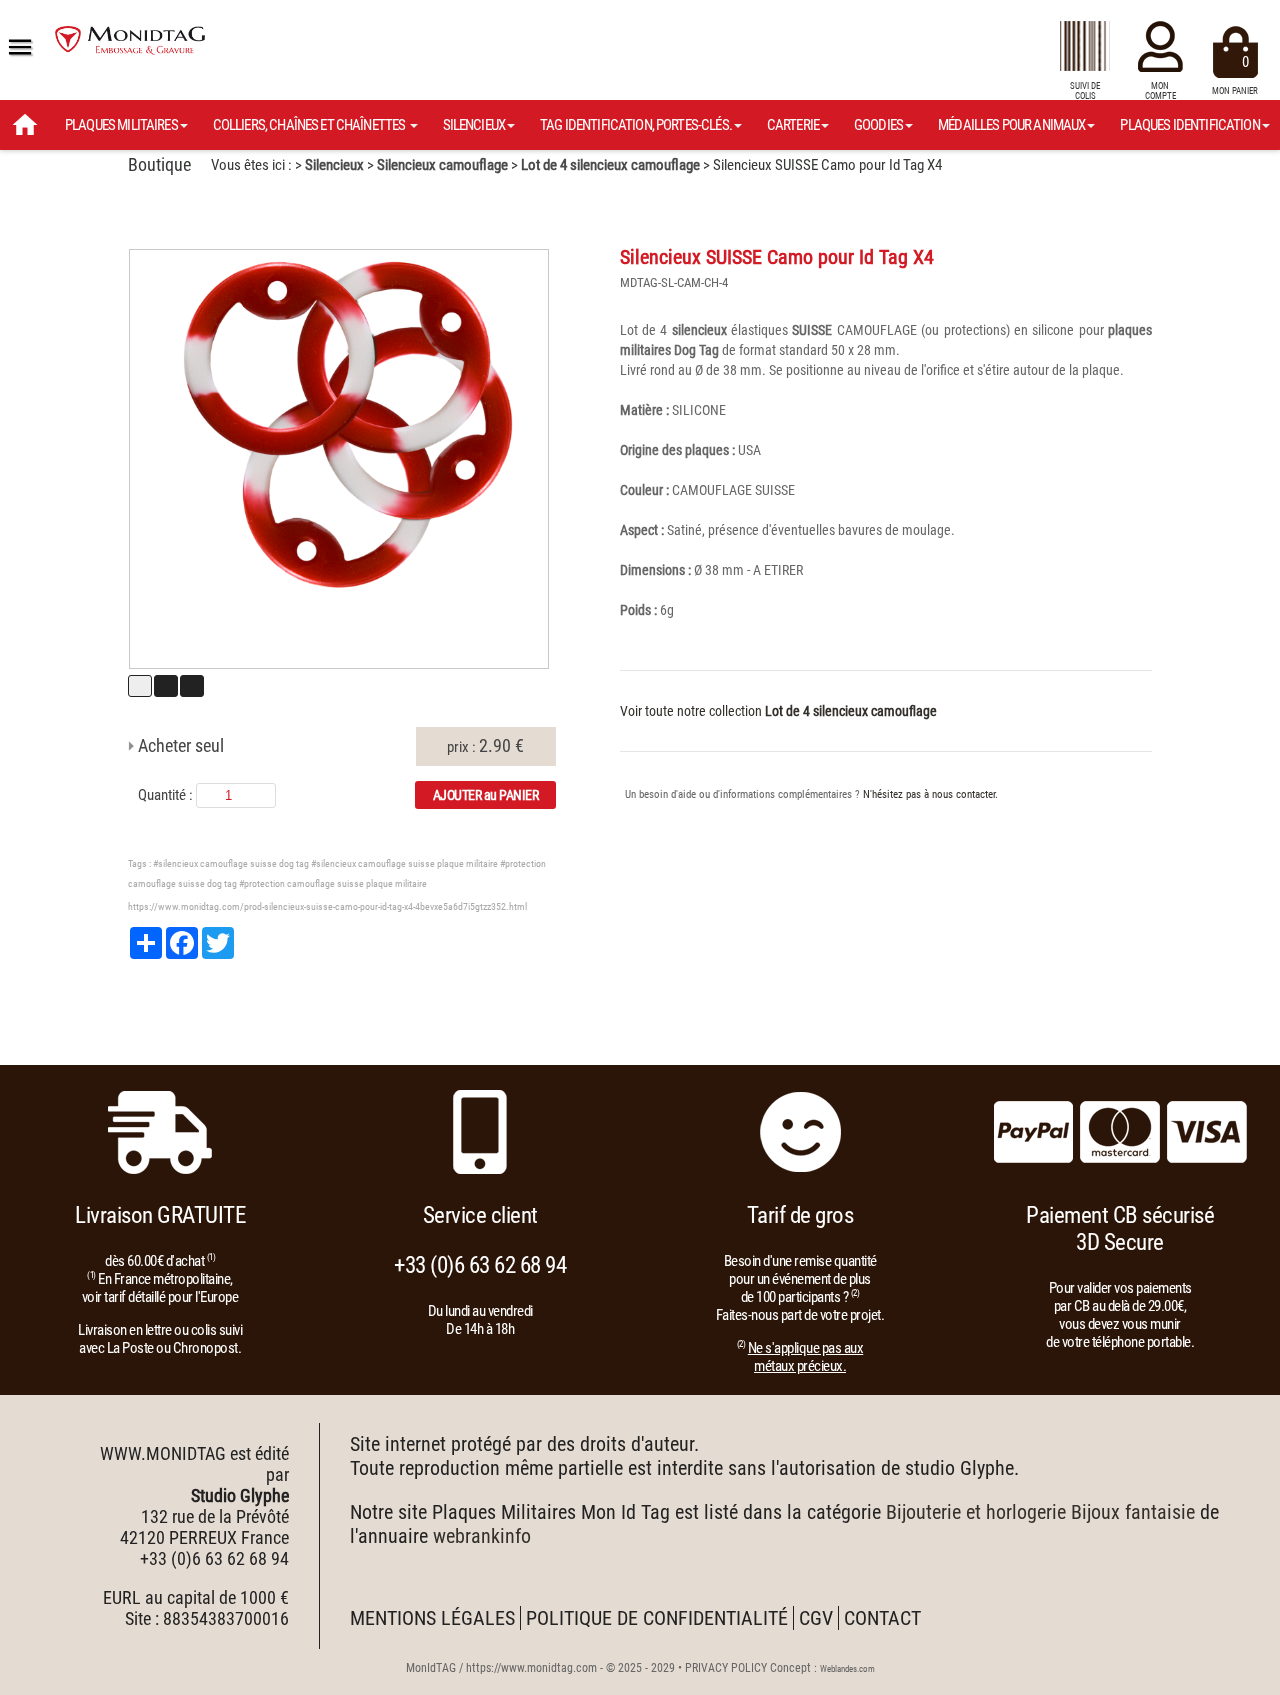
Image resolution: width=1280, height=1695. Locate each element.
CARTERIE (793, 125)
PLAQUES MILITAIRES (121, 125)
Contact (882, 1618)
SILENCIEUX (474, 125)
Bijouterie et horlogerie (976, 1512)
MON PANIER (1235, 74)
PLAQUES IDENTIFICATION (1189, 125)
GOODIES (878, 125)
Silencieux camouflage (442, 165)
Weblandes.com (847, 1669)
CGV (816, 1618)
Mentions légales (432, 1618)
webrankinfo (482, 1536)
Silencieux (334, 165)
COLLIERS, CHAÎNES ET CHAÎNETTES (310, 125)
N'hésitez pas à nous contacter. (930, 794)
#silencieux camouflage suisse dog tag (231, 863)
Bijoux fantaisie (1133, 1512)
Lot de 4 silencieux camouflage (610, 165)
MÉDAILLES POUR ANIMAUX (1011, 125)
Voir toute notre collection (778, 711)
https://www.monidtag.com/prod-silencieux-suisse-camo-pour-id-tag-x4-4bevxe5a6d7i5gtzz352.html (327, 906)
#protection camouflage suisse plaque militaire (333, 883)
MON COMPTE (1160, 91)
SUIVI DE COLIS (1085, 91)
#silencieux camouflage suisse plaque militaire (404, 863)
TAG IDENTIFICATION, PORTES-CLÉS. (636, 125)
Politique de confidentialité (657, 1618)
